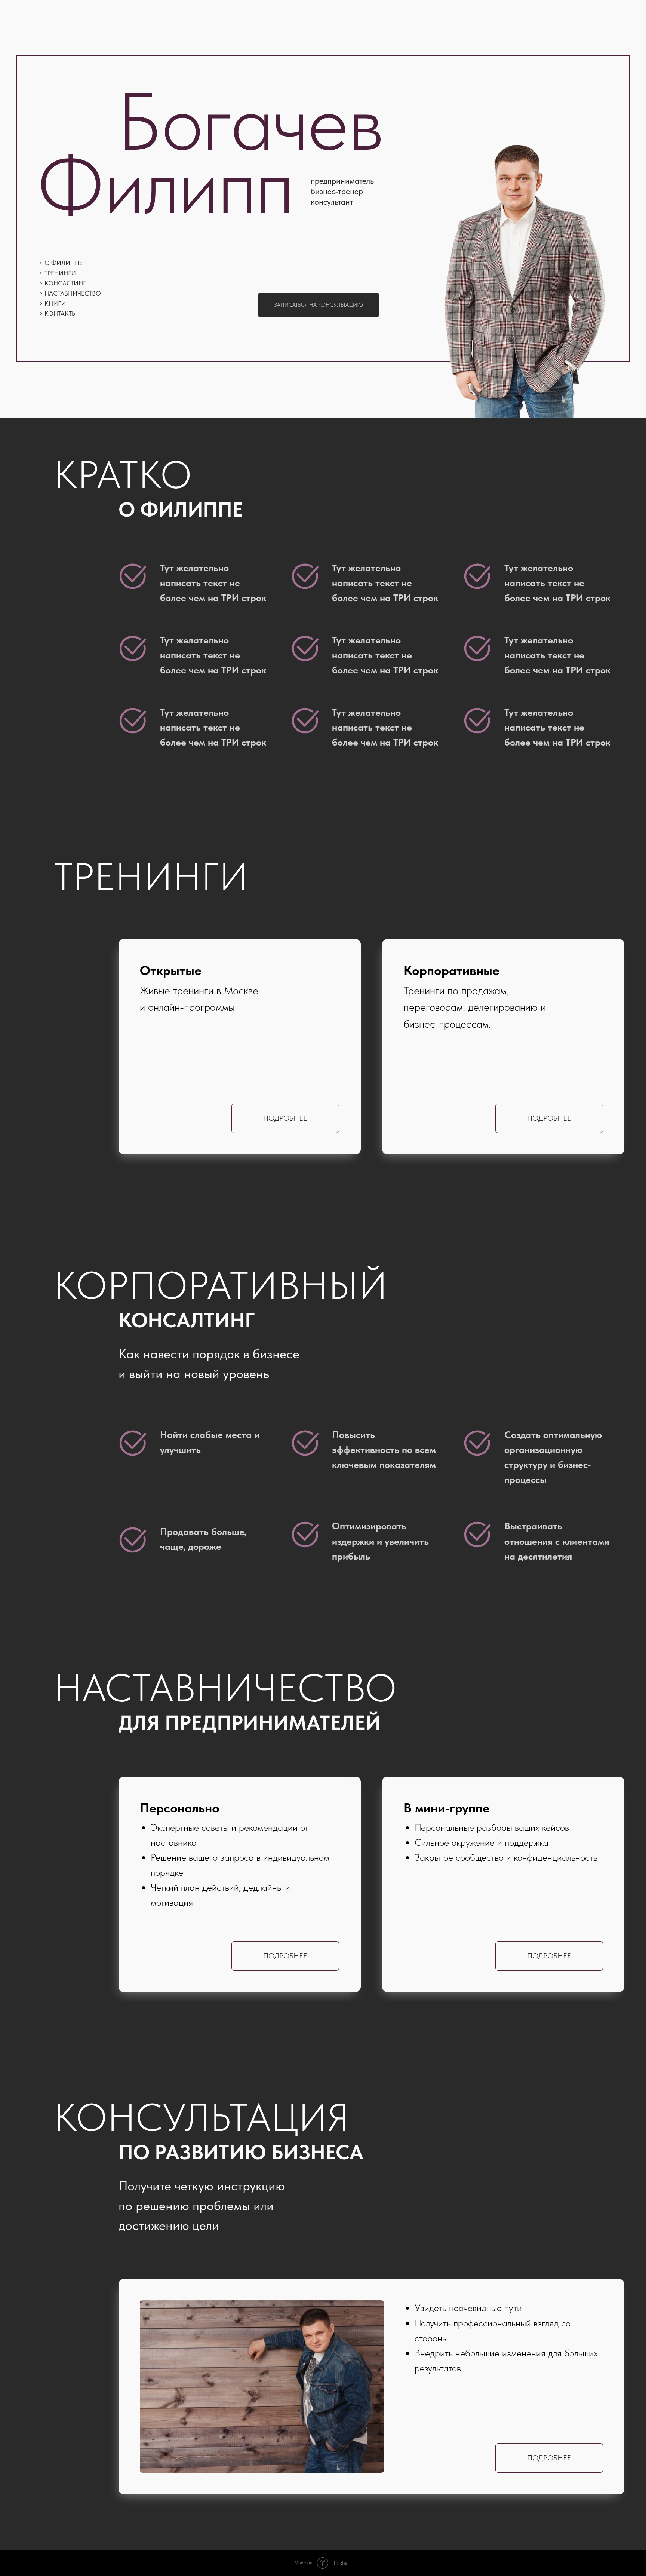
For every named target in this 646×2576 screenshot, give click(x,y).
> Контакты (58, 313)
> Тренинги (57, 273)
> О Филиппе (61, 263)
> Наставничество (70, 293)
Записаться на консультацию (319, 305)
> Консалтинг (62, 283)
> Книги (52, 303)
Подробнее (549, 1118)
